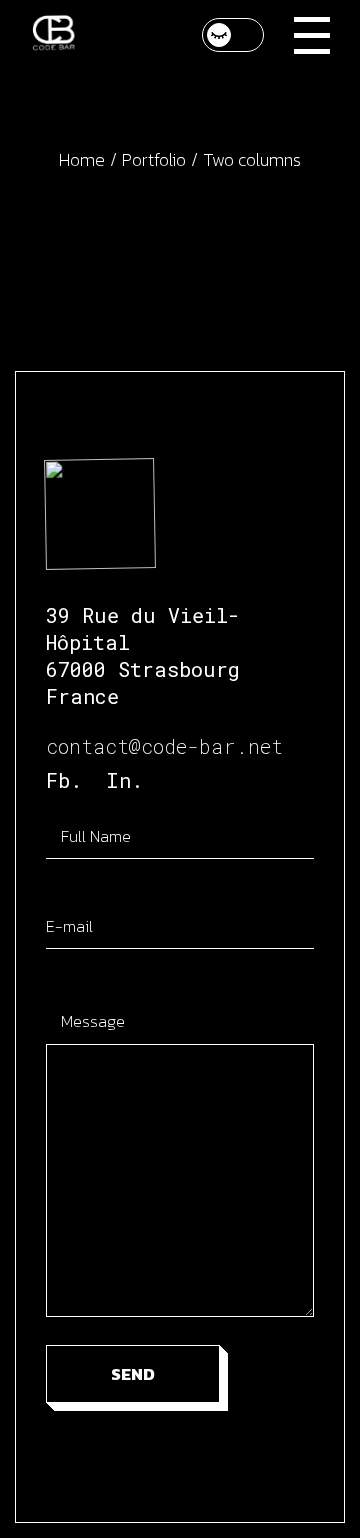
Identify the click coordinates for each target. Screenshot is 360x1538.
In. (124, 780)
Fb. (64, 780)
